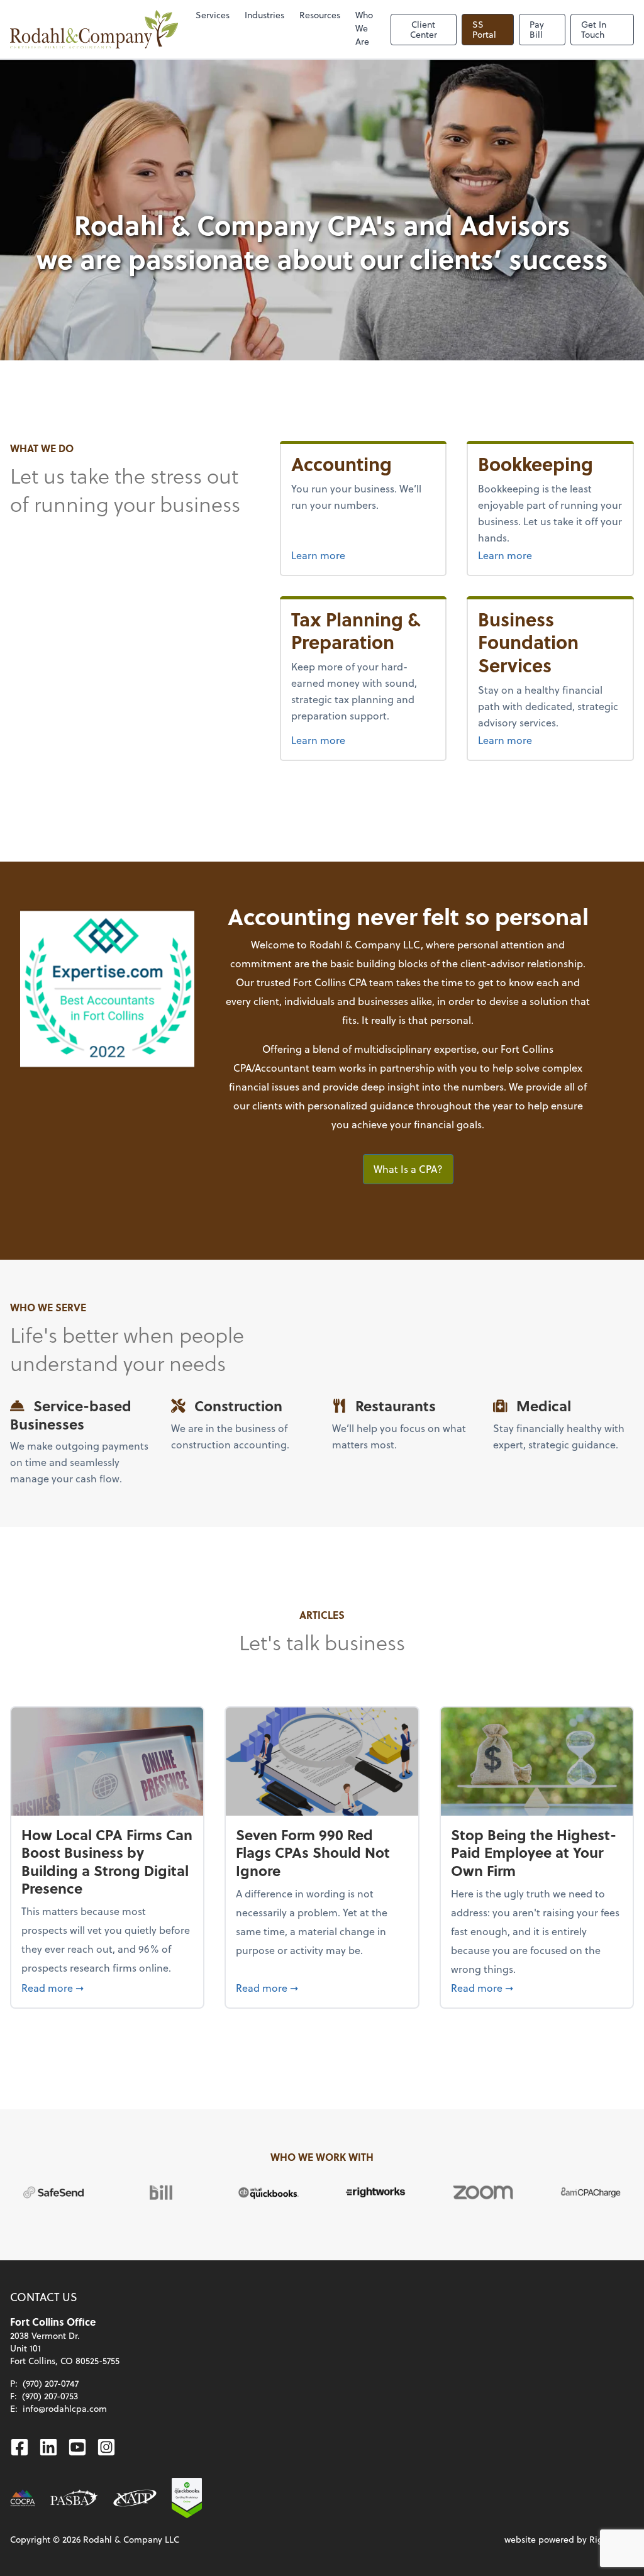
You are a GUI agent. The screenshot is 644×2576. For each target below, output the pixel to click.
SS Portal (484, 29)
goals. (470, 1124)
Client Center (424, 29)
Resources (320, 15)
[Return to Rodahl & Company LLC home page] (94, 29)
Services (213, 15)
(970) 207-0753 (50, 2396)
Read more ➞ (107, 1987)
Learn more (318, 555)
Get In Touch (594, 29)
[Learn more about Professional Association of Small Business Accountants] (74, 2498)
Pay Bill (537, 29)
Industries (264, 15)
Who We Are (364, 28)
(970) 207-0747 (51, 2383)
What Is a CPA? (408, 1169)
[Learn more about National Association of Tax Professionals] (135, 2498)
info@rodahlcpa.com (65, 2408)
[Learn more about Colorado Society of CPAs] (23, 2498)
